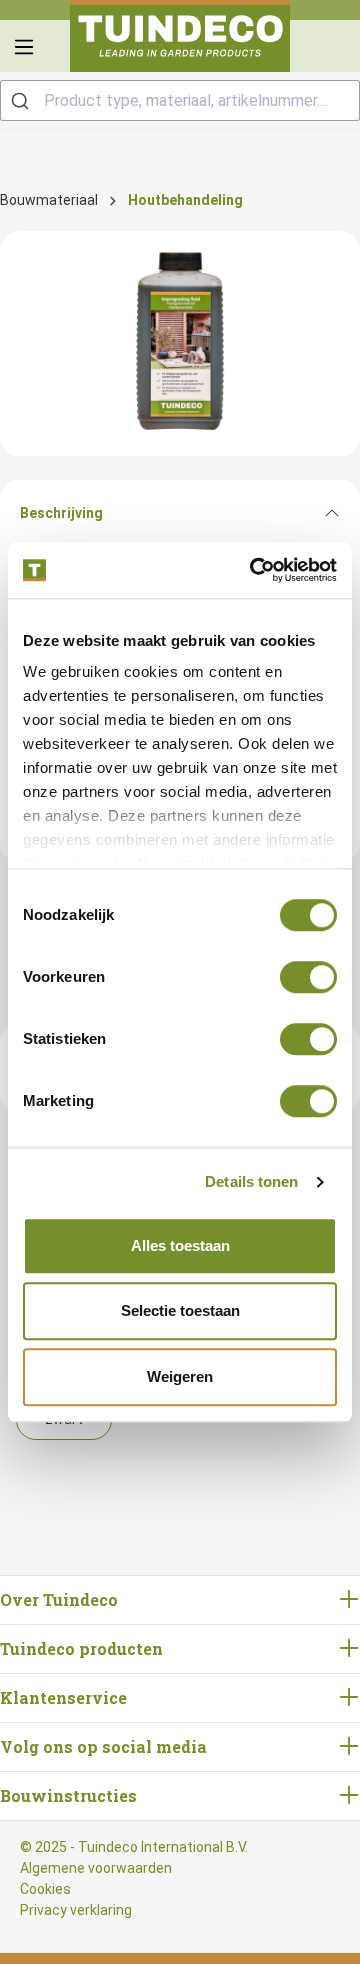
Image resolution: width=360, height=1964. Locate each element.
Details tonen (251, 1181)
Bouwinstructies (68, 1795)
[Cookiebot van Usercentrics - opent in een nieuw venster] (254, 570)
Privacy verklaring (76, 1910)
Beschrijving (61, 513)
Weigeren (180, 1376)
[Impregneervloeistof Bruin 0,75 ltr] (180, 343)
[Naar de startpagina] (180, 36)
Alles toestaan (180, 1245)
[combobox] (180, 100)
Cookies (45, 1889)
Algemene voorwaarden (96, 1868)
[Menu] (24, 47)
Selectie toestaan (180, 1310)
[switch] (308, 977)
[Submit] (22, 100)
